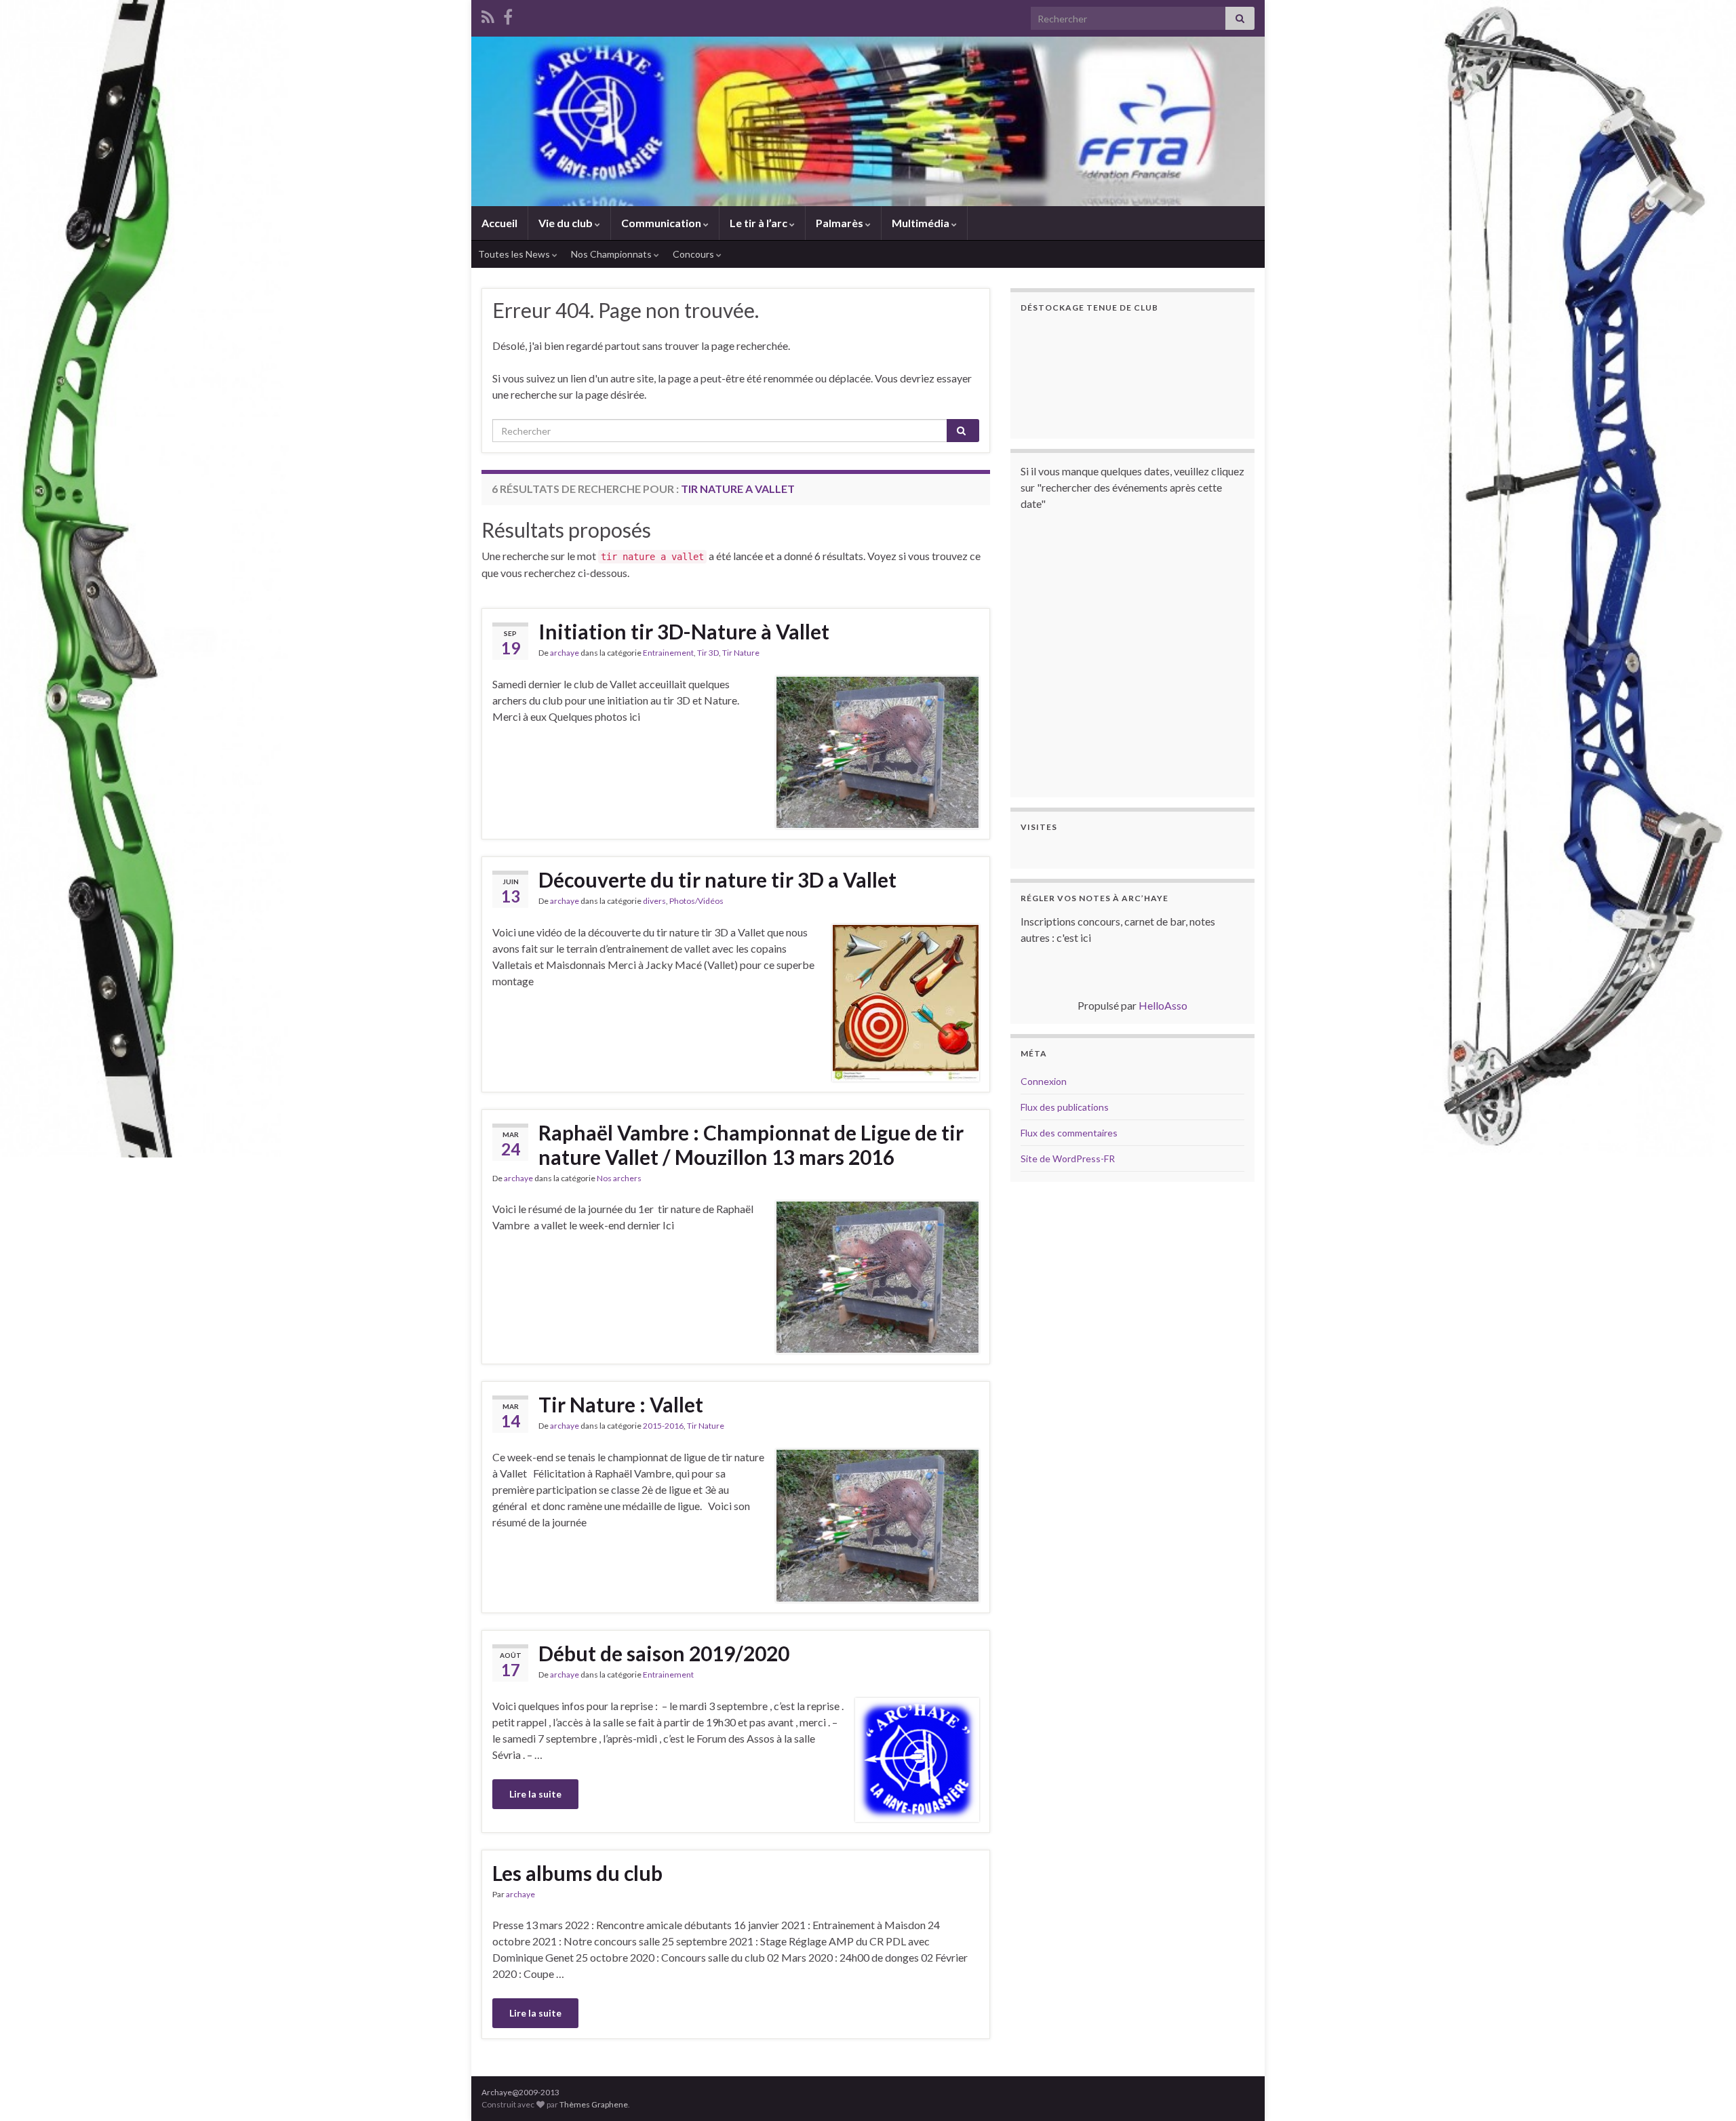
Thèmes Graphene (594, 2104)
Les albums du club (577, 1873)
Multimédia (922, 223)
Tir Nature (741, 653)
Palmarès (841, 223)
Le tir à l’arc (759, 223)
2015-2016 (663, 1426)
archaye (565, 653)
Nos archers (619, 1178)
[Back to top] (1705, 2090)
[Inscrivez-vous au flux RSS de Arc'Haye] (488, 15)
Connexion (1044, 1081)
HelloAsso (1163, 1005)
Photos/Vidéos (696, 901)
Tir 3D (708, 653)
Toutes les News (515, 254)
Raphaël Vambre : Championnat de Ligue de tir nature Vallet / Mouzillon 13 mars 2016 (751, 1145)
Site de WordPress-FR (1068, 1158)
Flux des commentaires (1069, 1133)
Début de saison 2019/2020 (664, 1653)
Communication (662, 223)
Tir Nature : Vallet (621, 1404)
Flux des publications (1065, 1107)
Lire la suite (535, 1794)
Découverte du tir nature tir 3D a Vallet (717, 879)
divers (654, 901)
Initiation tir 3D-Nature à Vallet (684, 631)
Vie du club (567, 223)
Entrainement (668, 653)
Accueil (499, 223)
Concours (694, 254)
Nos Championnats (612, 254)
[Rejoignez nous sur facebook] (508, 15)
